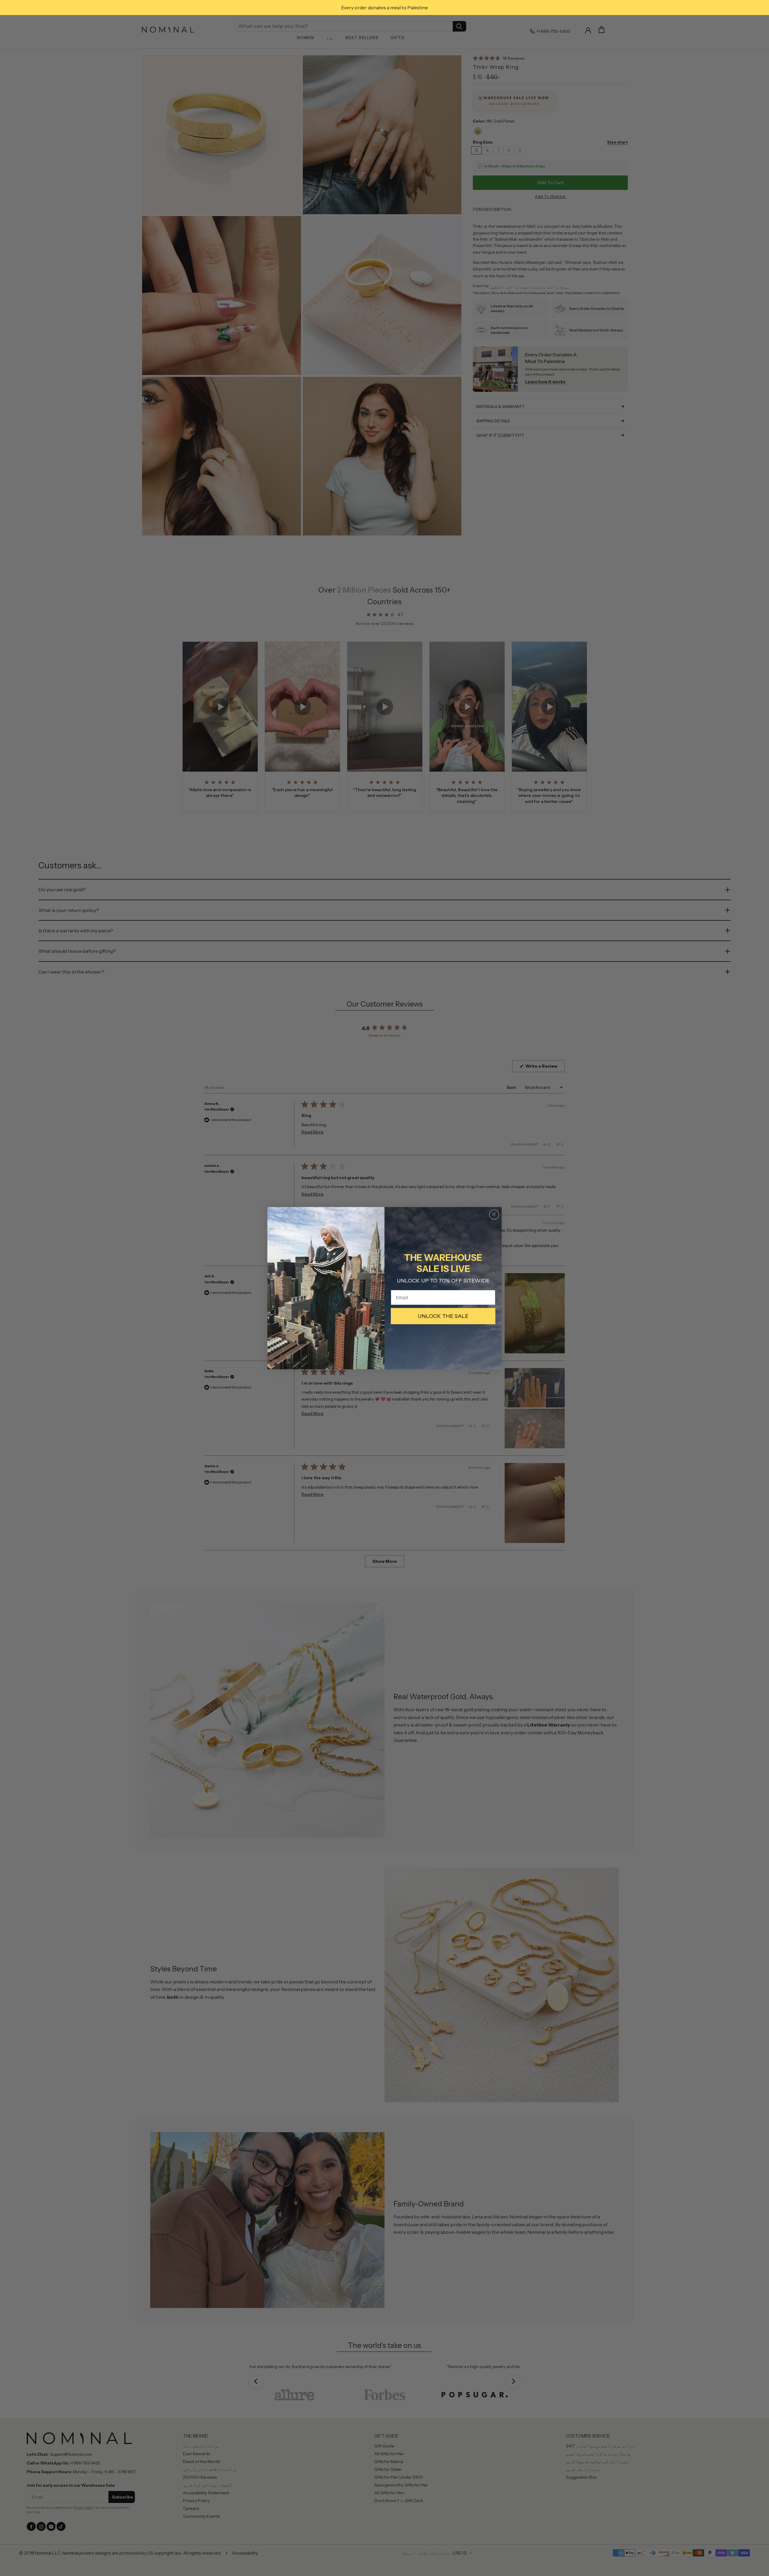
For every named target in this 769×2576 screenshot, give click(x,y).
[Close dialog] (494, 1215)
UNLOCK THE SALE (443, 1316)
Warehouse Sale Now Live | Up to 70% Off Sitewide (385, 8)
